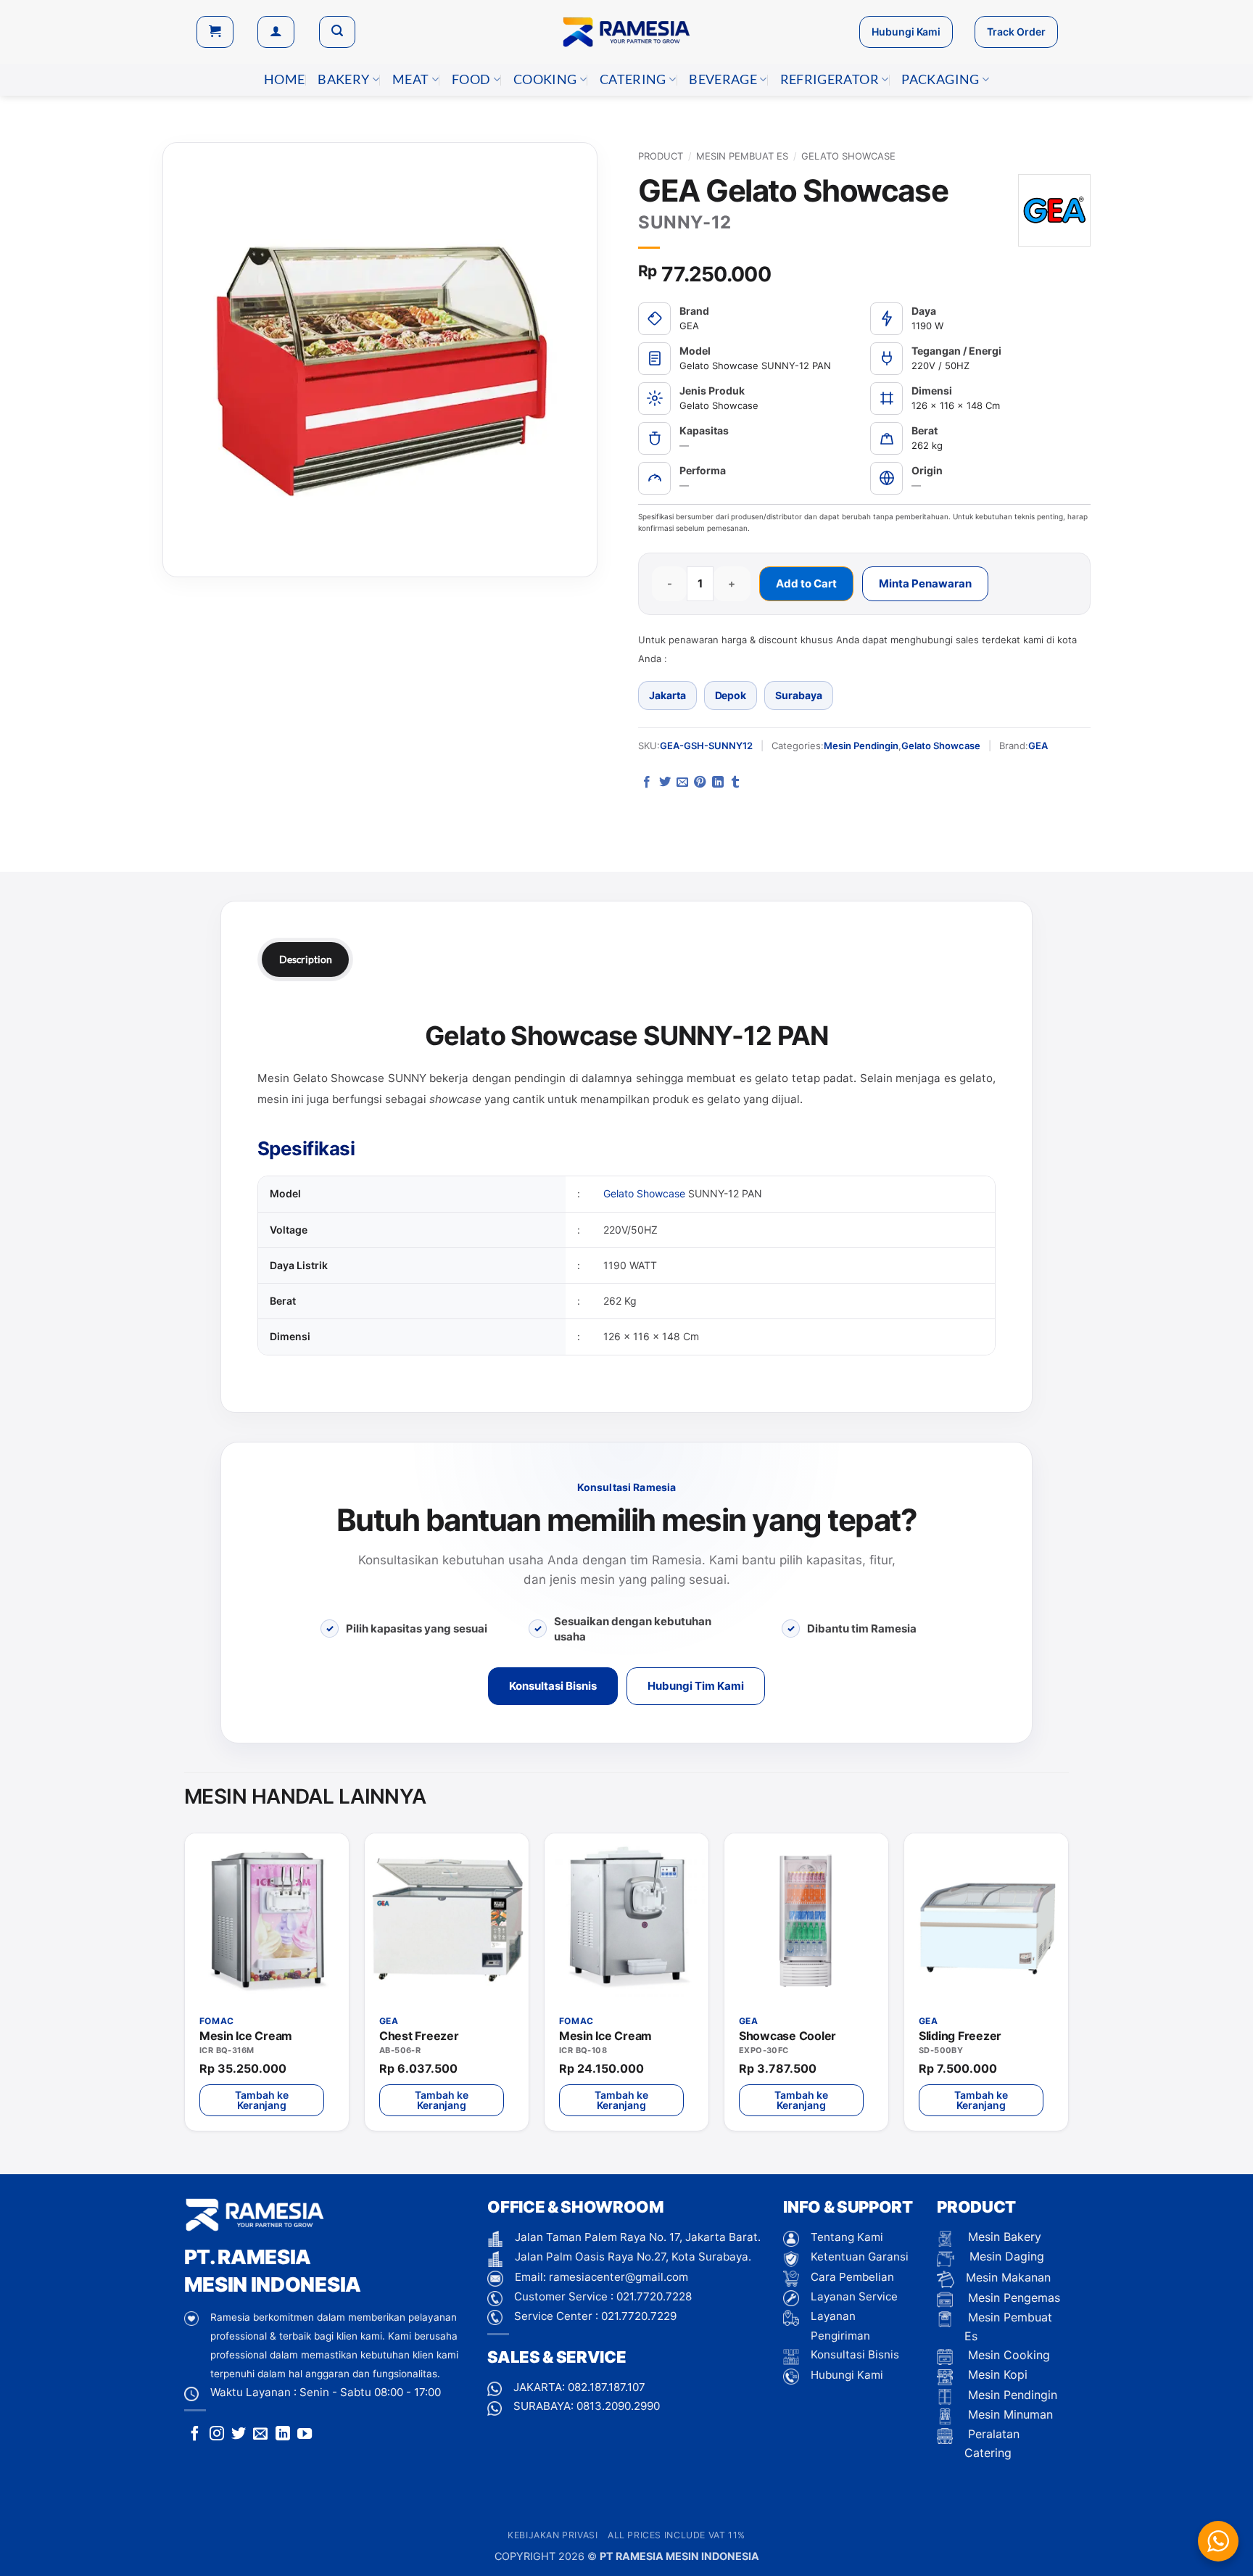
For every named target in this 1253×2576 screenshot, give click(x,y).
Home (284, 79)
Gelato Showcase (848, 156)
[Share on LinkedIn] (718, 783)
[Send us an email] (260, 2435)
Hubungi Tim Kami (696, 1686)
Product (661, 156)
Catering (633, 79)
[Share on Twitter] (665, 783)
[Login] (276, 32)
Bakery (343, 79)
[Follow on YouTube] (305, 2435)
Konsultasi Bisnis (553, 1686)
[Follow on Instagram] (217, 2435)
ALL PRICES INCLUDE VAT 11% (677, 2535)
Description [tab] (305, 959)
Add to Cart (806, 583)
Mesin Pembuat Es (742, 156)
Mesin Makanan (1008, 2277)
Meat (410, 79)
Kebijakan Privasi (553, 2535)
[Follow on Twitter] (239, 2435)
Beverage (723, 79)
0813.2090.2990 (618, 2406)
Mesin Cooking (1007, 2355)
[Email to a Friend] (682, 783)
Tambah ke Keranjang (261, 2100)
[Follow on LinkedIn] (283, 2435)
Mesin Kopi (996, 2374)
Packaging (940, 79)
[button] (215, 32)
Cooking (545, 79)
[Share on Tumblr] (735, 783)
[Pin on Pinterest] (700, 783)
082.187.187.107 (607, 2387)
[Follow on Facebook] (195, 2435)
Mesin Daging (1005, 2256)
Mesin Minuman (1009, 2414)
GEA (1038, 746)
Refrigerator (830, 79)
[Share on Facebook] (647, 783)
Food (471, 79)
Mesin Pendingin (861, 746)
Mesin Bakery (1003, 2237)
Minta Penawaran (925, 583)
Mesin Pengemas (1012, 2298)
